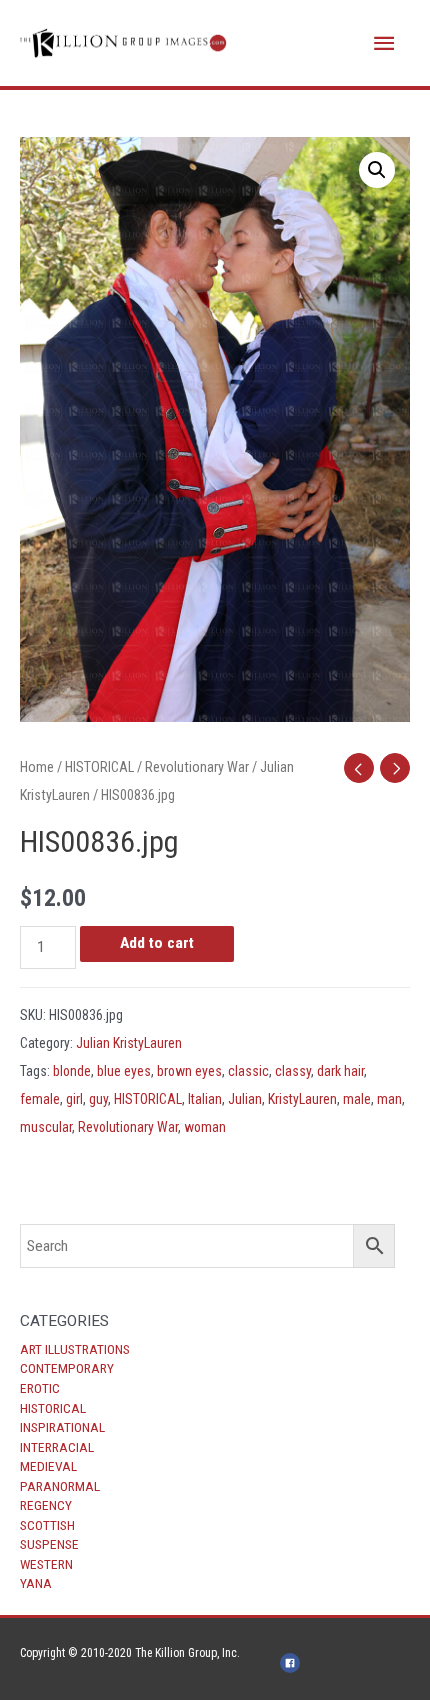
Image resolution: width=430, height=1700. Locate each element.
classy (293, 1071)
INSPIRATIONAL (62, 1427)
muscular (46, 1127)
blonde (72, 1071)
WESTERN (46, 1564)
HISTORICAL (53, 1408)
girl (74, 1099)
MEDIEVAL (48, 1466)
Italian (205, 1099)
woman (205, 1127)
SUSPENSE (49, 1544)
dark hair (340, 1071)
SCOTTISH (47, 1525)
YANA (36, 1583)
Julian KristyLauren (129, 1043)
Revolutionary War (197, 767)
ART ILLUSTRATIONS (75, 1349)
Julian (245, 1099)
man (389, 1099)
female (40, 1099)
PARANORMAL (60, 1486)
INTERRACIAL (57, 1447)
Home (37, 767)
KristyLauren (302, 1099)
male (357, 1099)
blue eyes (124, 1071)
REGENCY (46, 1505)
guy (98, 1099)
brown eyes (189, 1071)
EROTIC (40, 1388)
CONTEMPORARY (67, 1368)
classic (248, 1071)
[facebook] (293, 1663)
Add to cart (157, 943)
